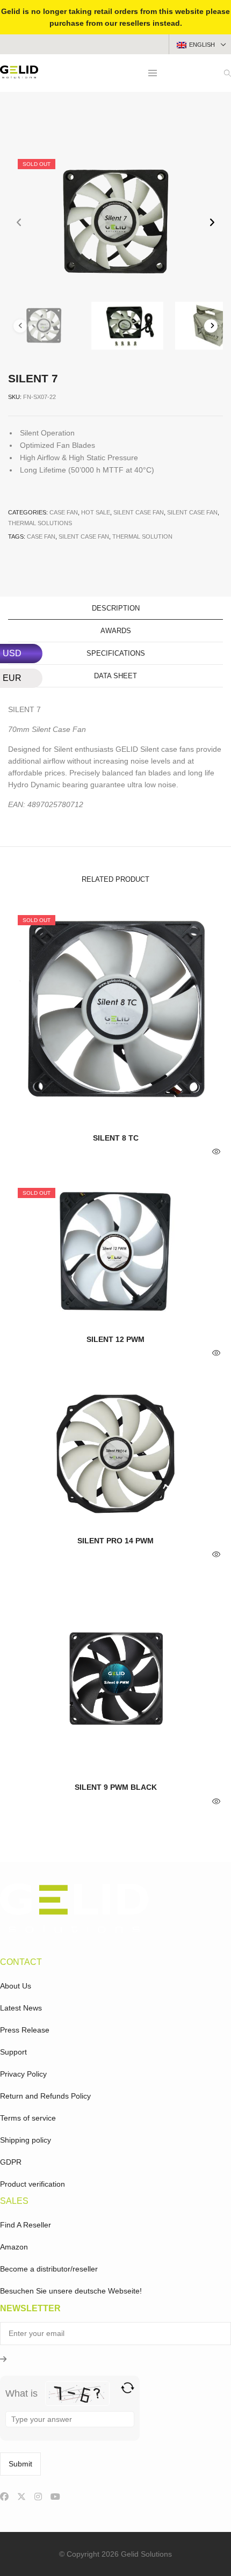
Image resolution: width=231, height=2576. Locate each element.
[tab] (115, 608)
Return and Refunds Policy (45, 2096)
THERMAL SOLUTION (142, 536)
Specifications (116, 653)
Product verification (33, 2184)
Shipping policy (26, 2140)
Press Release (25, 2030)
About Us (16, 1986)
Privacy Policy (23, 2074)
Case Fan (64, 512)
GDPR (11, 2162)
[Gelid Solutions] (19, 74)
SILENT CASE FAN (84, 536)
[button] (212, 223)
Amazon (14, 2247)
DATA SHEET (115, 676)
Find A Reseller (26, 2225)
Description (116, 608)
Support (13, 2052)
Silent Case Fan (139, 512)
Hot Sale (96, 512)
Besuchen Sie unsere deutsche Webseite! (71, 2291)
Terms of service (28, 2118)
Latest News (21, 2008)
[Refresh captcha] (128, 2388)
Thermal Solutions (40, 523)
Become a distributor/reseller (49, 2269)
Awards (116, 631)
